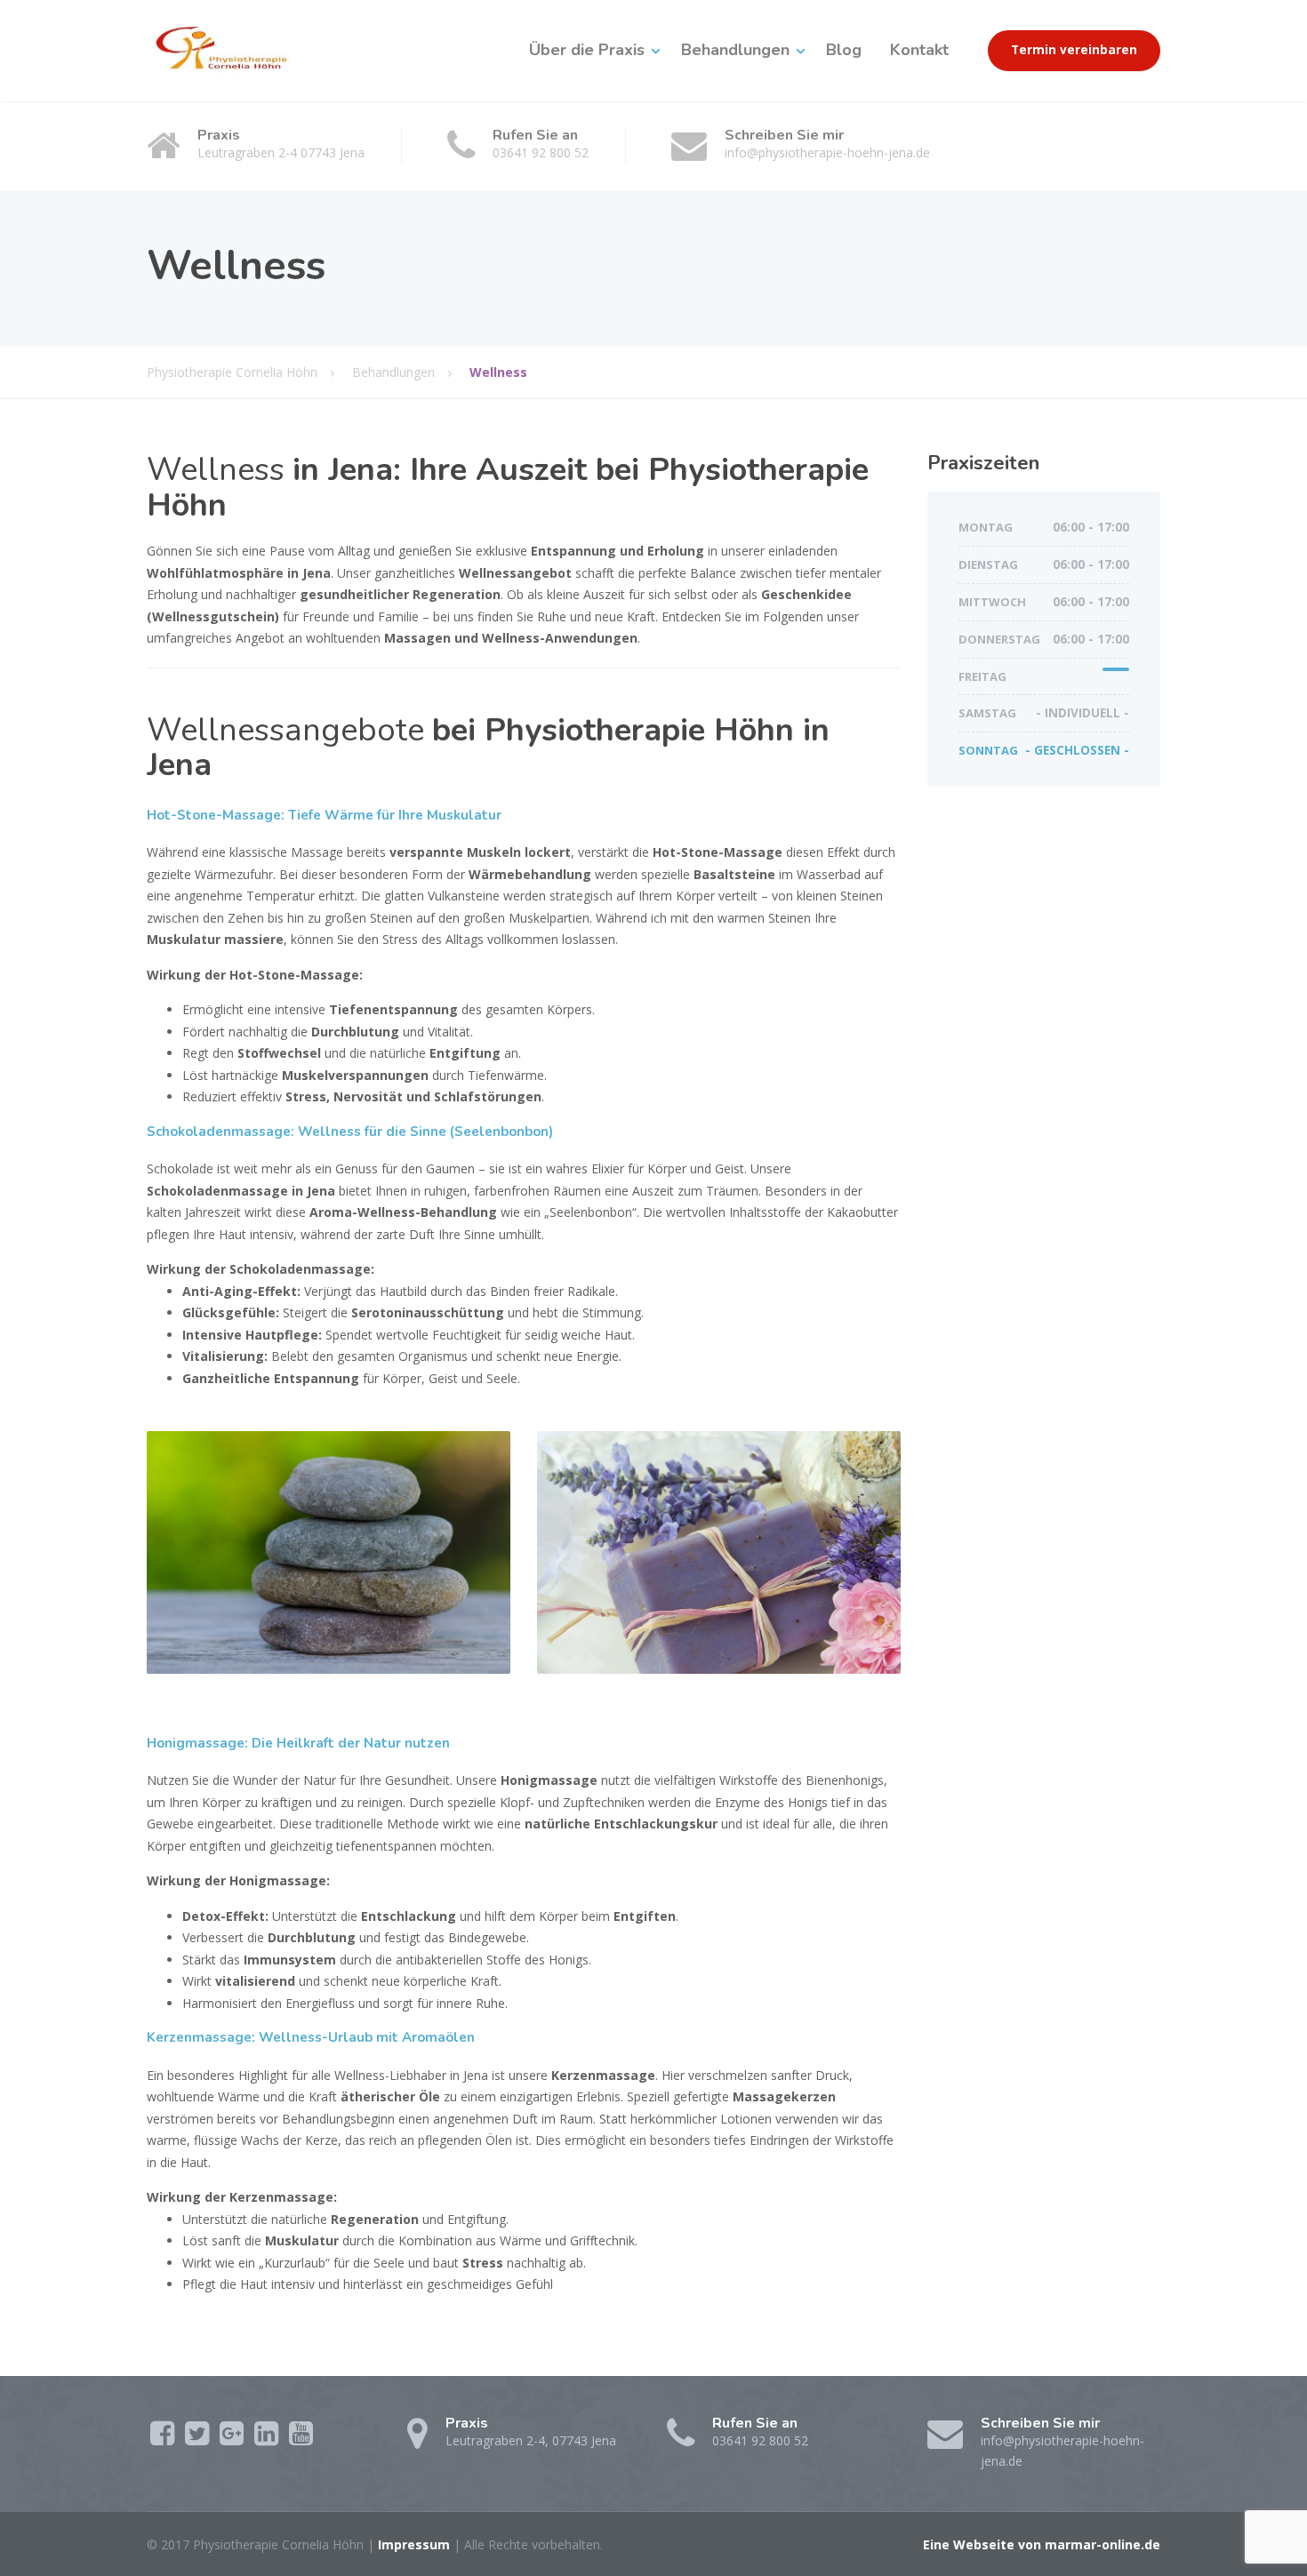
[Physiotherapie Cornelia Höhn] (230, 50)
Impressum (414, 2544)
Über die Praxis (587, 50)
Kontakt (919, 50)
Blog (844, 50)
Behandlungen (735, 50)
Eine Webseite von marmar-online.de (1042, 2544)
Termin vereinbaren (1074, 50)
